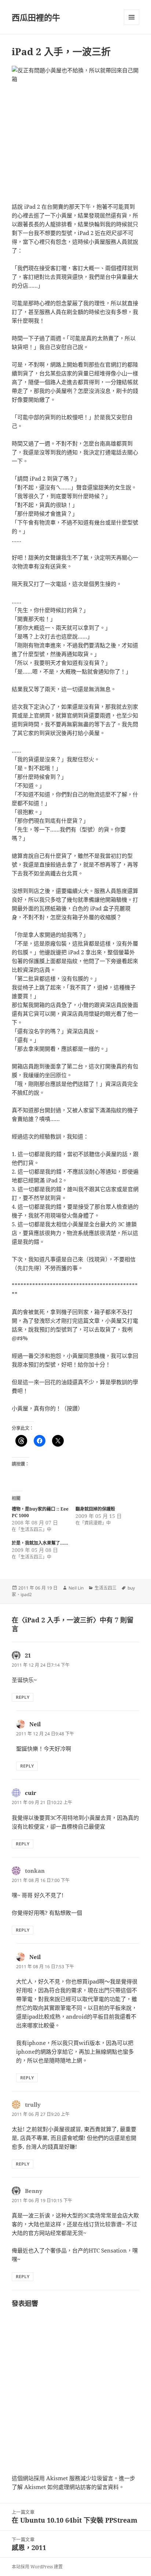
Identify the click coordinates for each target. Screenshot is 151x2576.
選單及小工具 (132, 17)
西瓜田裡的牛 (36, 17)
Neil (35, 1724)
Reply (23, 1697)
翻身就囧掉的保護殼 (95, 1509)
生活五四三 (106, 1588)
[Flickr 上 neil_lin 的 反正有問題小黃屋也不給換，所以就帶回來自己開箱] (76, 130)
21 (28, 1655)
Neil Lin (76, 1588)
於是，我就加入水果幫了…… (40, 1543)
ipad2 (26, 1594)
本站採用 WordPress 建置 (37, 2567)
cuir (31, 1793)
